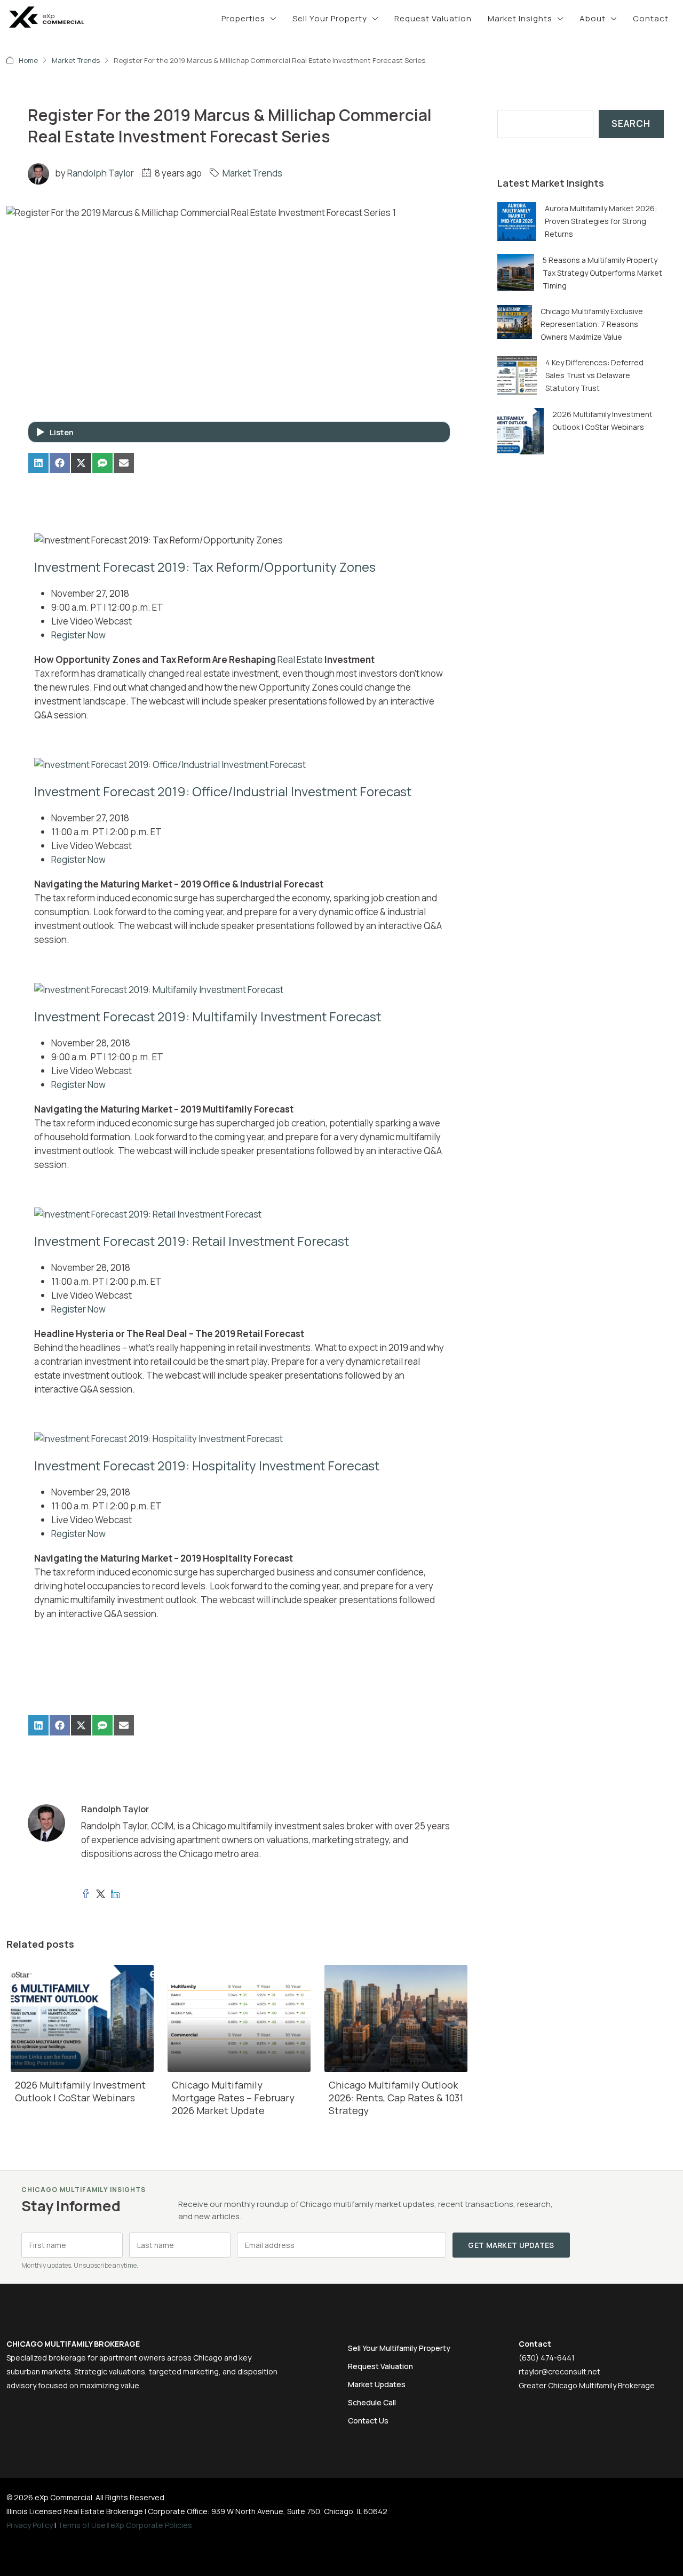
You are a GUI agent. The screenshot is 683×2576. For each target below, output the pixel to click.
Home (28, 60)
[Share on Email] (124, 463)
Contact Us (368, 2421)
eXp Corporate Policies (151, 2525)
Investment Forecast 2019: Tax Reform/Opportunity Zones (205, 567)
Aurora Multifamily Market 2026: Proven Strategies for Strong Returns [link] (601, 221)
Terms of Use (82, 2525)
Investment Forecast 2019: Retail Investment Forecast (192, 1241)
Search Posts (526, 103)
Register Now (78, 635)
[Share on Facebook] (60, 463)
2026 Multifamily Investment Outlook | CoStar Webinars (80, 2091)
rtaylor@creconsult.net (559, 2371)
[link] (517, 221)
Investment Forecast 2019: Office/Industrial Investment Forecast (223, 791)
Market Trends (76, 60)
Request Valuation (433, 18)
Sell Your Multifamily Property (399, 2348)
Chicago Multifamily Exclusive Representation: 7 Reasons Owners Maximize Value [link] (592, 324)
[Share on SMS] (102, 463)
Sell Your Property (330, 18)
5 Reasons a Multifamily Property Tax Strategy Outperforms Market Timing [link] (602, 273)
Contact (651, 18)
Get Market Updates (511, 2245)
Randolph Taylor (101, 173)
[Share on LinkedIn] (38, 463)
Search (631, 123)
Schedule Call (372, 2402)
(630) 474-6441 (547, 2358)
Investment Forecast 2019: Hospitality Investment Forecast (207, 1465)
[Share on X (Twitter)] (81, 463)
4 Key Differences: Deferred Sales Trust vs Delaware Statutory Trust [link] (594, 375)
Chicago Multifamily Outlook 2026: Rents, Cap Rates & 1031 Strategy (396, 2098)
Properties (243, 18)
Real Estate (300, 659)
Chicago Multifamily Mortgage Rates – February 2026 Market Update (233, 2098)
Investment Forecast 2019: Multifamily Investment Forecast (208, 1016)
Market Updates (377, 2384)
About (593, 18)
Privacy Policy (30, 2525)
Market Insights (520, 18)
